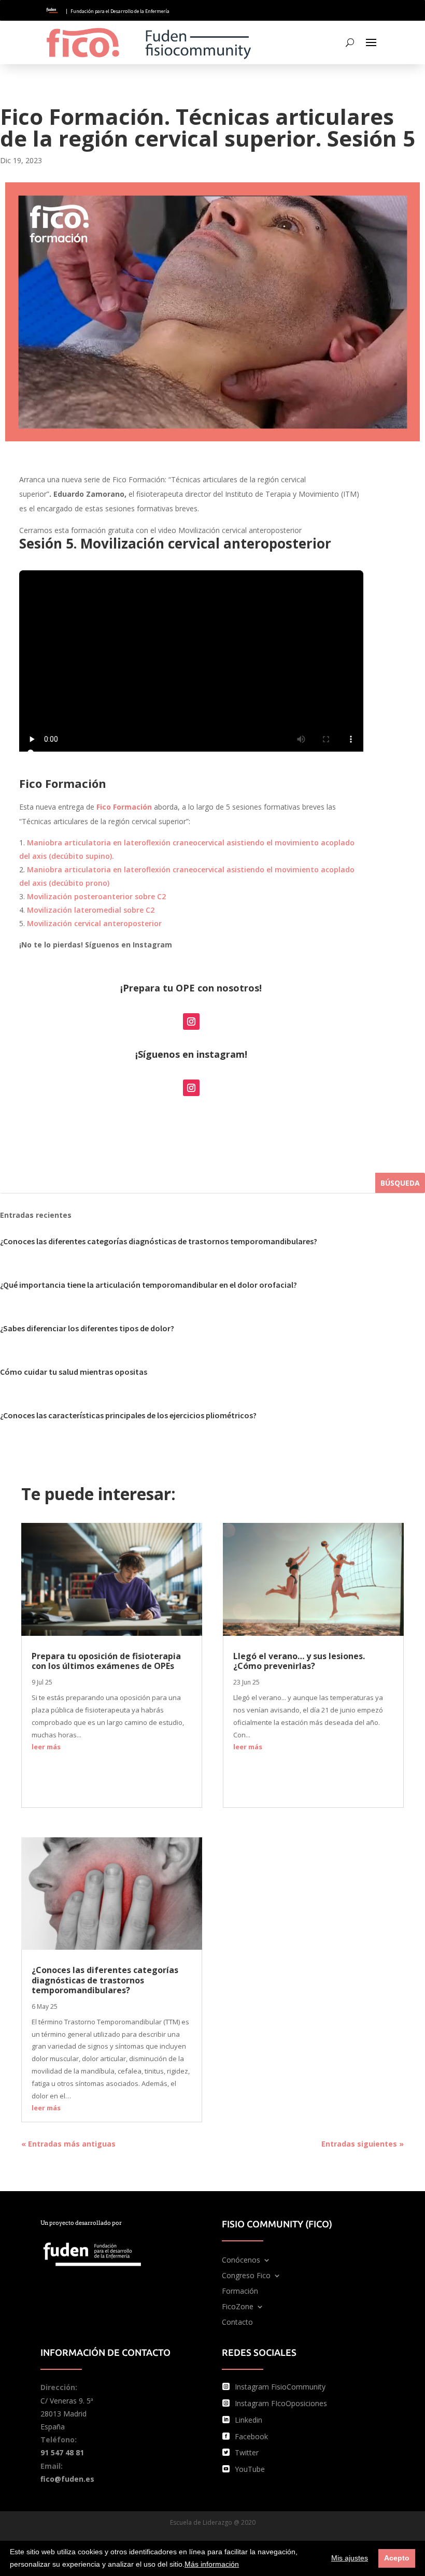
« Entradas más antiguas (68, 2144)
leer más (46, 1747)
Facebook (251, 2436)
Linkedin (249, 2420)
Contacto (237, 2323)
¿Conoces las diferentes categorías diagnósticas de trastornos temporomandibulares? (159, 1241)
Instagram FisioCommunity (280, 2387)
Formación (240, 2292)
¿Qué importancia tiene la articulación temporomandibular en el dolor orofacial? (148, 1285)
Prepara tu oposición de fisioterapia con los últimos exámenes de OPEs (106, 1661)
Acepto (397, 2558)
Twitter (247, 2452)
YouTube (250, 2469)
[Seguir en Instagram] (191, 1021)
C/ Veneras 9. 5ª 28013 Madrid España (67, 2414)
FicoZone (238, 2307)
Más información (212, 2564)
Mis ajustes (350, 2558)
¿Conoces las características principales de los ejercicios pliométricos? (128, 1415)
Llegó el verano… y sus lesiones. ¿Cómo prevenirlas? (299, 1661)
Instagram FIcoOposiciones (281, 2403)
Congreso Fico (246, 2276)
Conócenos (241, 2261)
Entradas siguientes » (363, 2144)
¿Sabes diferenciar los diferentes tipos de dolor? (87, 1328)
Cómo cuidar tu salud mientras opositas (74, 1372)
